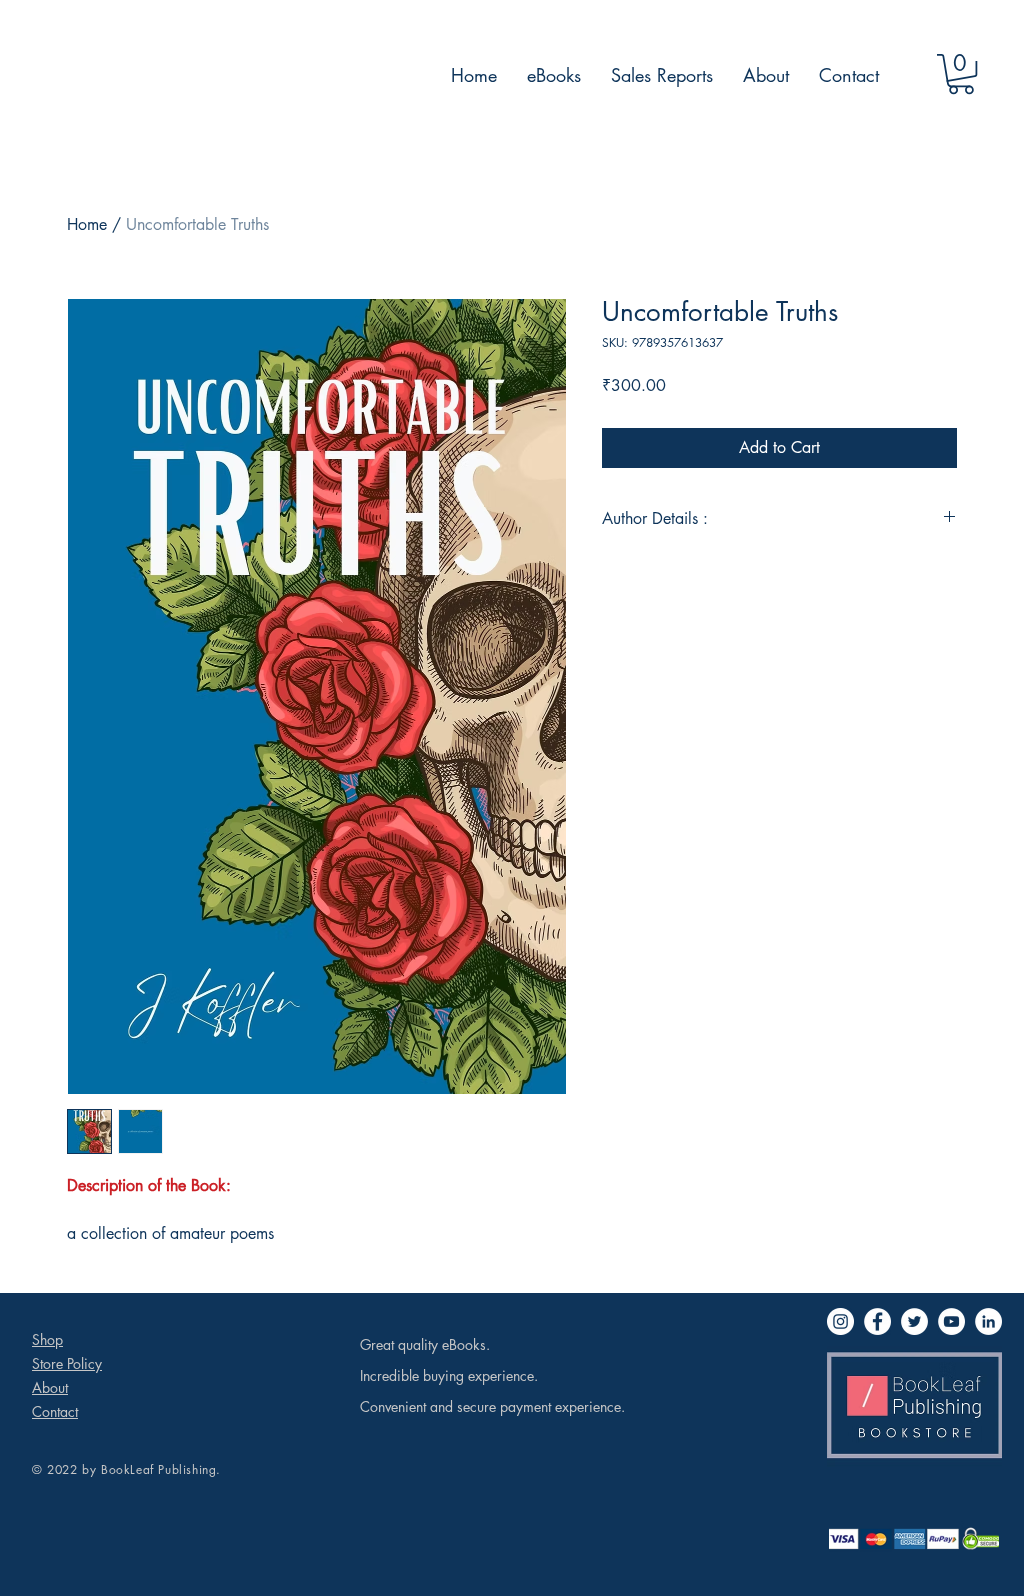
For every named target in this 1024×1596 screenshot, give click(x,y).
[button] (961, 74)
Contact (55, 1411)
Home (87, 224)
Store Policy (67, 1363)
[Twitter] (914, 1321)
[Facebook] (877, 1321)
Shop (47, 1339)
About (50, 1387)
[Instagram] (840, 1321)
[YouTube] (951, 1321)
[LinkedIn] (988, 1321)
